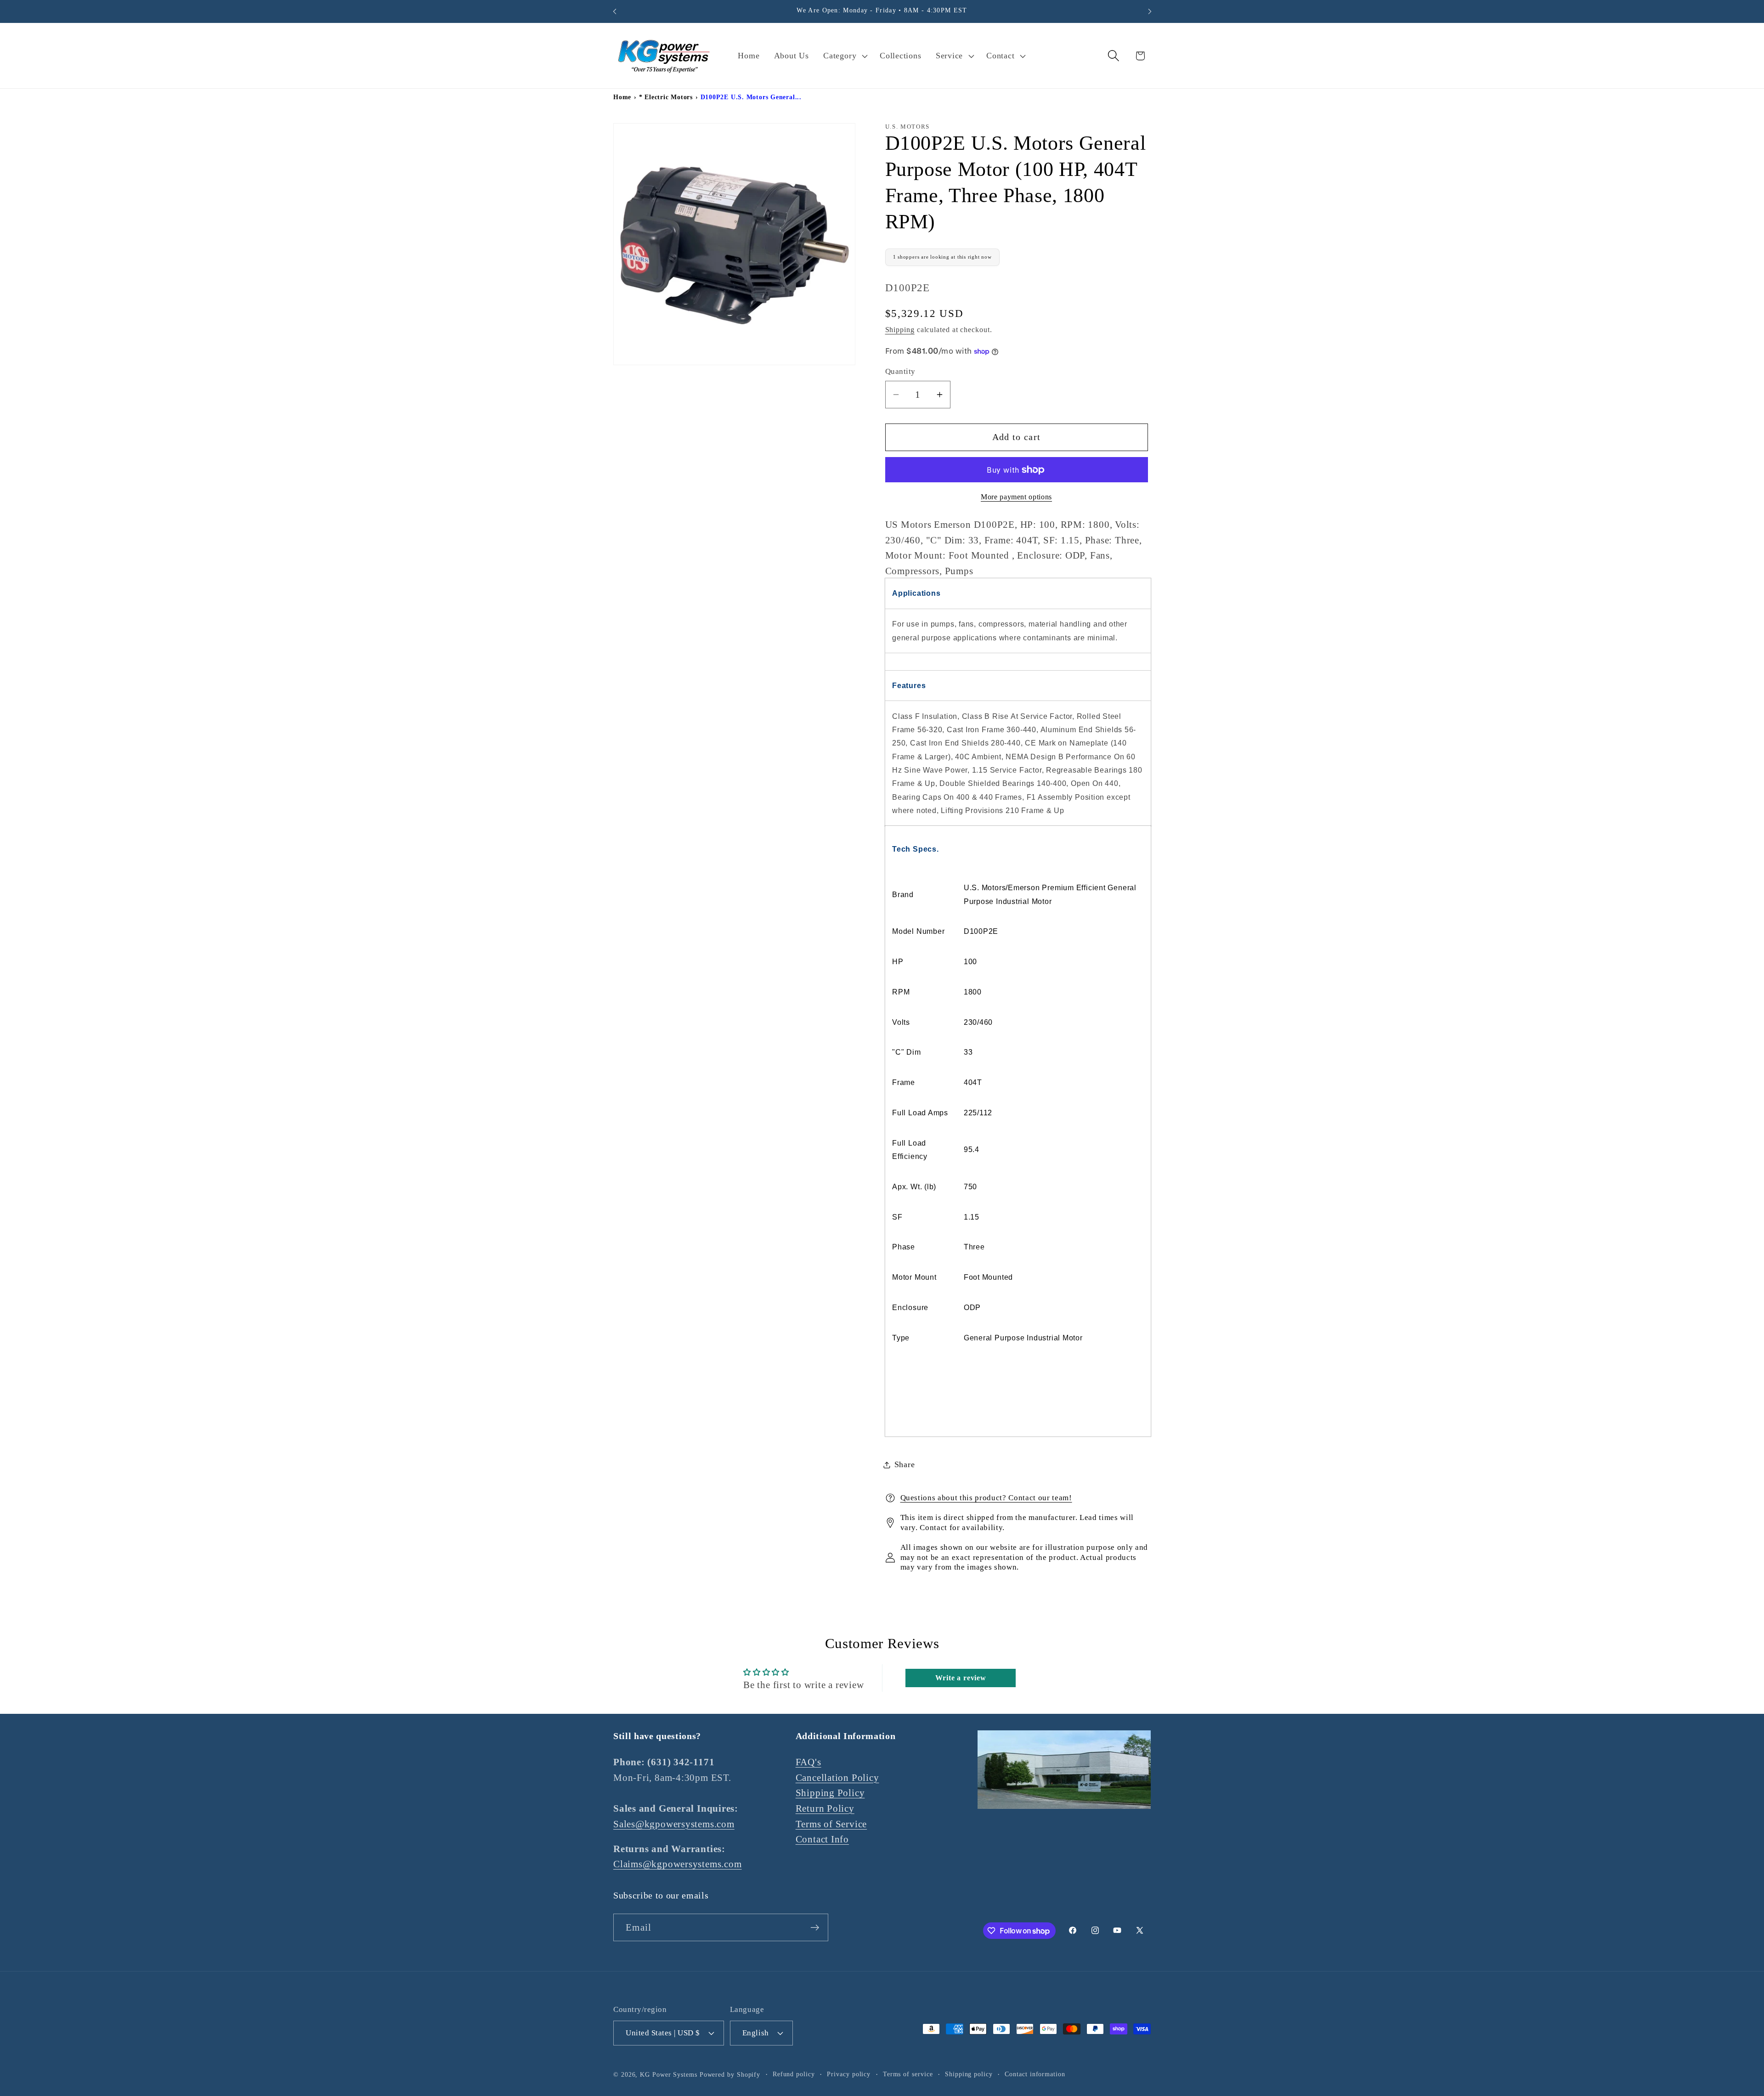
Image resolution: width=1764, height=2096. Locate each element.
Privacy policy (849, 2073)
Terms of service (908, 2073)
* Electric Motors (666, 97)
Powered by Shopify (730, 2074)
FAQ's (808, 1762)
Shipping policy (969, 2073)
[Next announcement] (1150, 11)
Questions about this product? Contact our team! (986, 1498)
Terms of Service (831, 1823)
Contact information (1035, 2073)
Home (622, 97)
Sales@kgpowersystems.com (674, 1823)
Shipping (900, 330)
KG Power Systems (669, 2074)
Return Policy (825, 1808)
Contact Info (822, 1839)
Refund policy (794, 2073)
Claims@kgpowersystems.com (678, 1864)
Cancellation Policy (837, 1777)
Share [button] (905, 1464)
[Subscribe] (815, 1928)
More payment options (1016, 497)
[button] (845, 56)
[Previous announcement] (615, 11)
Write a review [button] (961, 1678)
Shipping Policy (830, 1793)
